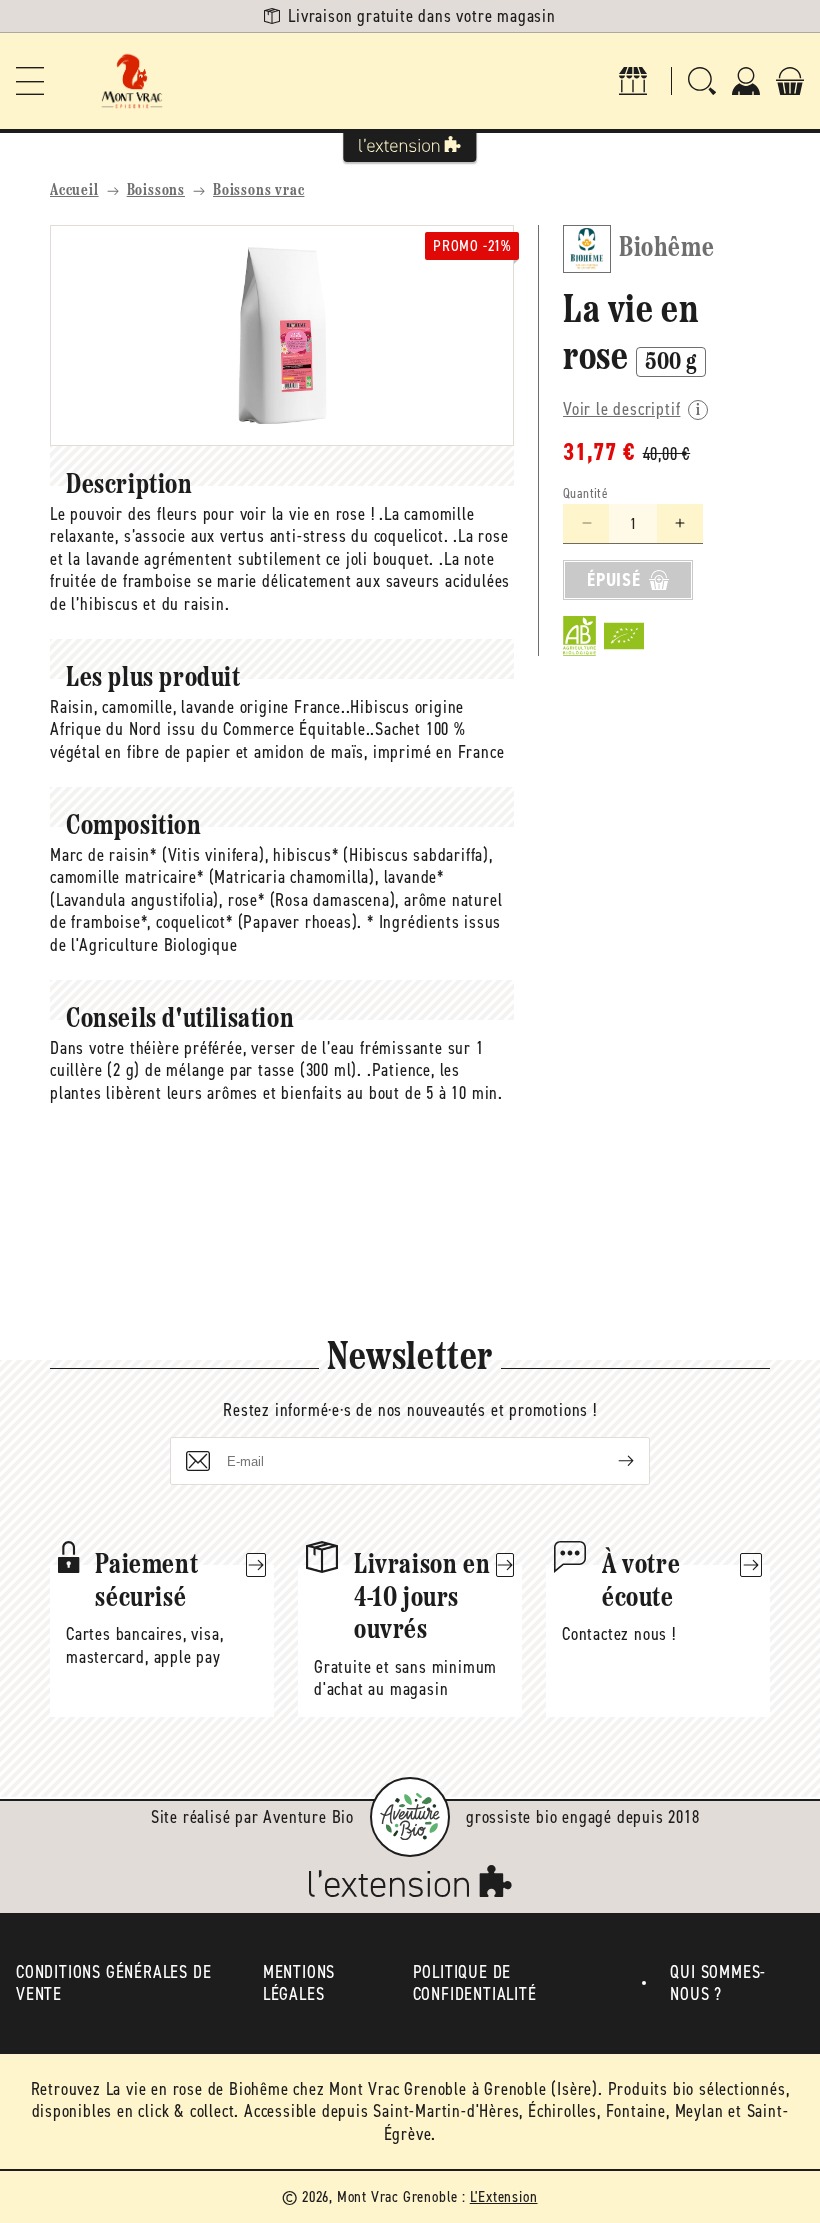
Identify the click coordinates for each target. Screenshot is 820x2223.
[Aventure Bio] (410, 1817)
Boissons (156, 191)
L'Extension (504, 2196)
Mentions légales (299, 1983)
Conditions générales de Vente (113, 1983)
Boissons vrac (258, 191)
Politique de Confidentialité (475, 1983)
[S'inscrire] (610, 1461)
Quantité (585, 493)
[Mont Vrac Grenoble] (132, 81)
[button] (30, 81)
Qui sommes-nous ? (718, 1983)
